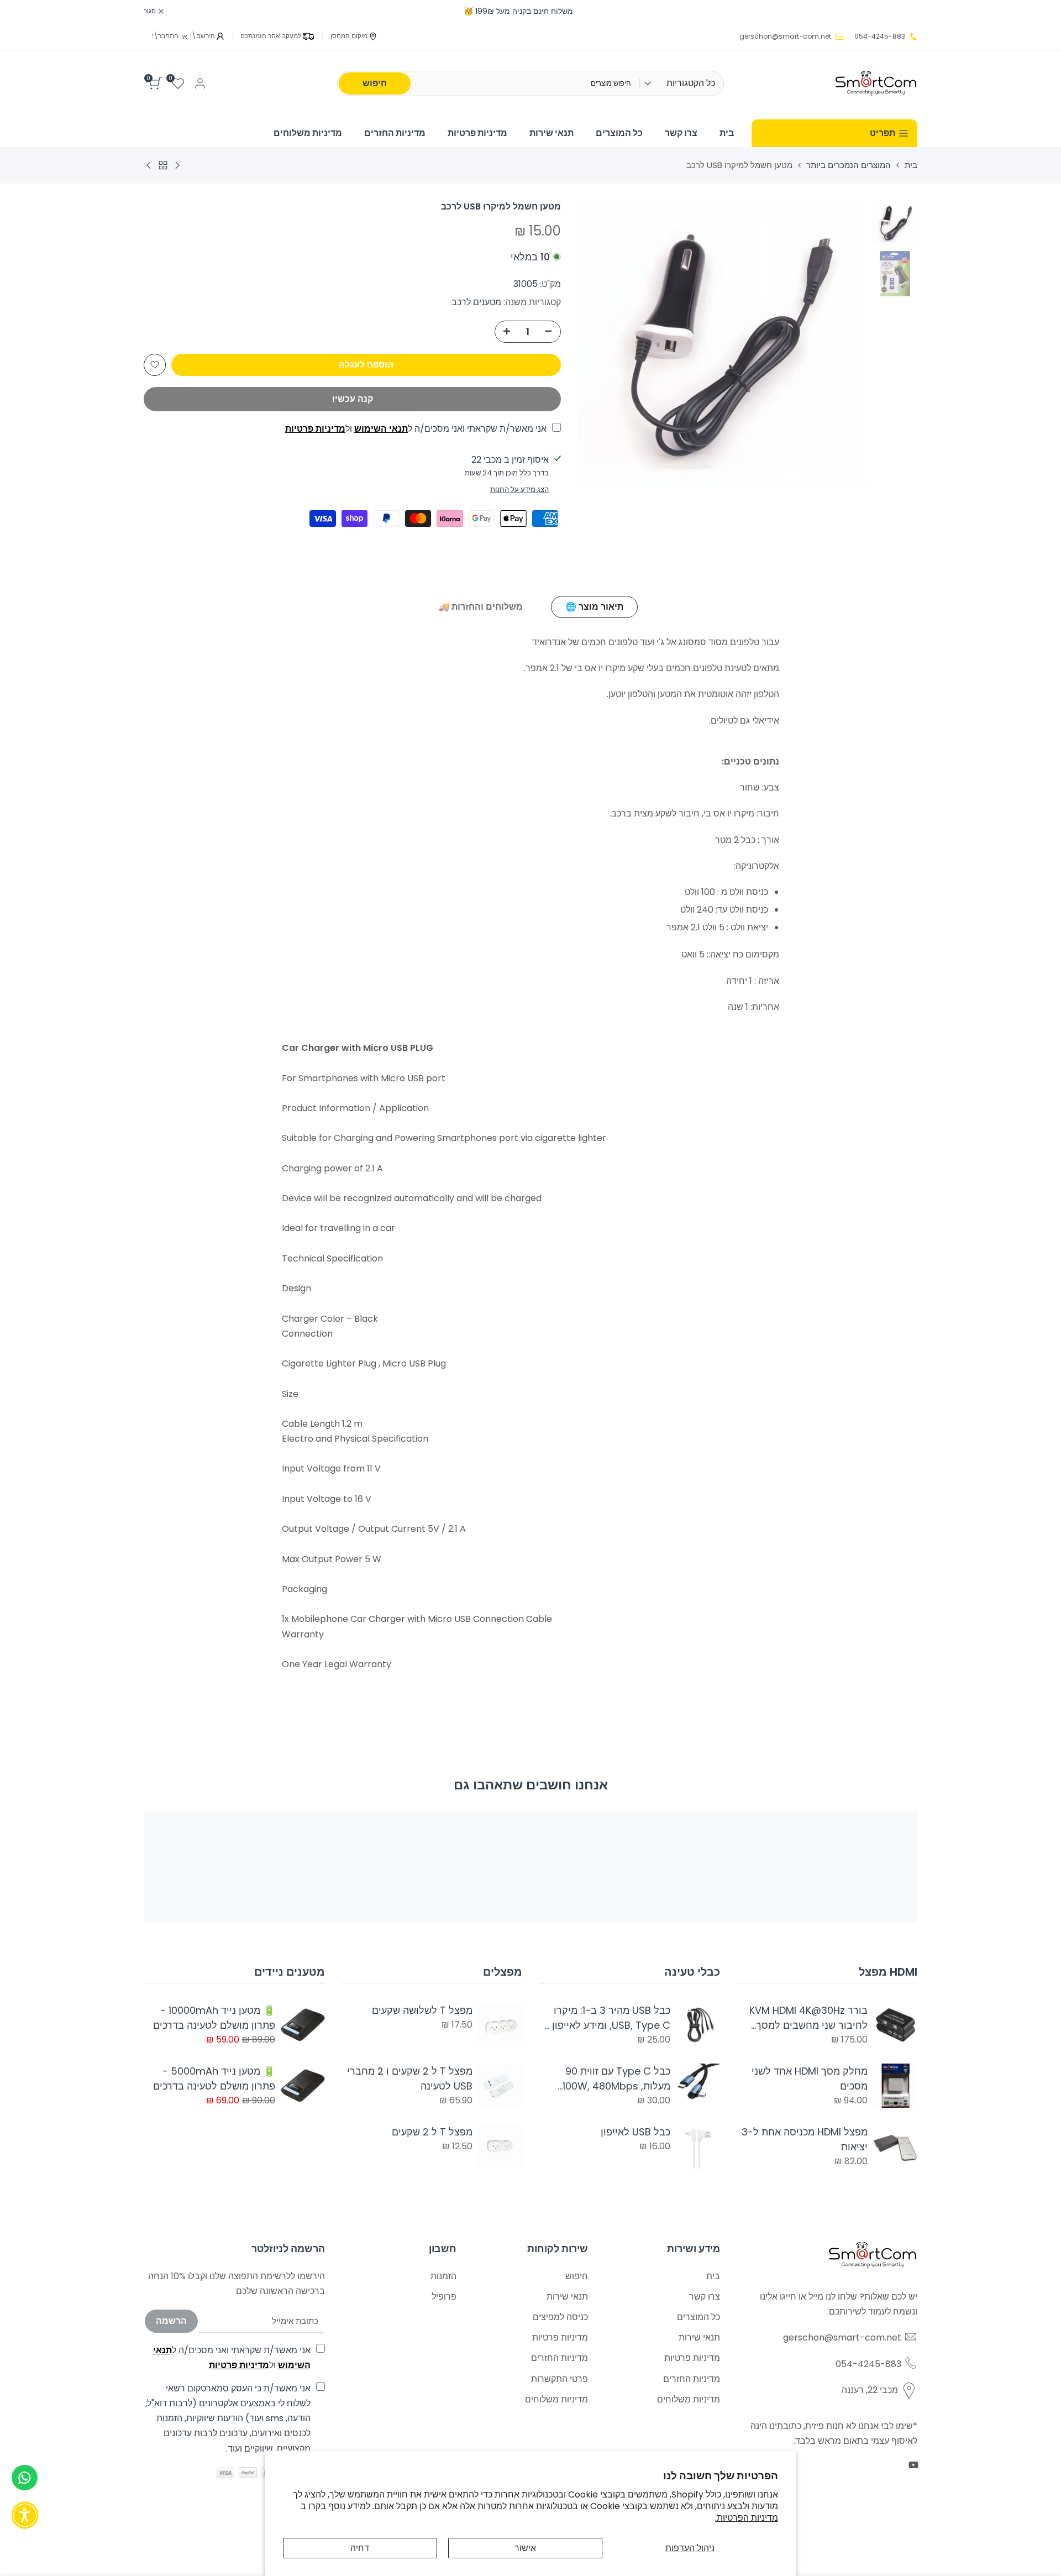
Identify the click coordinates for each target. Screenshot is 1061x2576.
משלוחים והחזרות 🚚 (480, 607)
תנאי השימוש (381, 429)
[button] (155, 365)
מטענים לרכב (476, 302)
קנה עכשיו (353, 399)
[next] (600, 344)
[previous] (844, 344)
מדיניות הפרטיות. (747, 2518)
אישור (525, 2548)
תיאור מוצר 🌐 (594, 607)
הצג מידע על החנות (519, 489)
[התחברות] (200, 83)
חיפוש (375, 83)
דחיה (360, 2548)
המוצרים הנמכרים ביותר (849, 165)
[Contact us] (25, 2478)
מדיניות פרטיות (315, 429)
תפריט (883, 133)
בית (911, 165)
